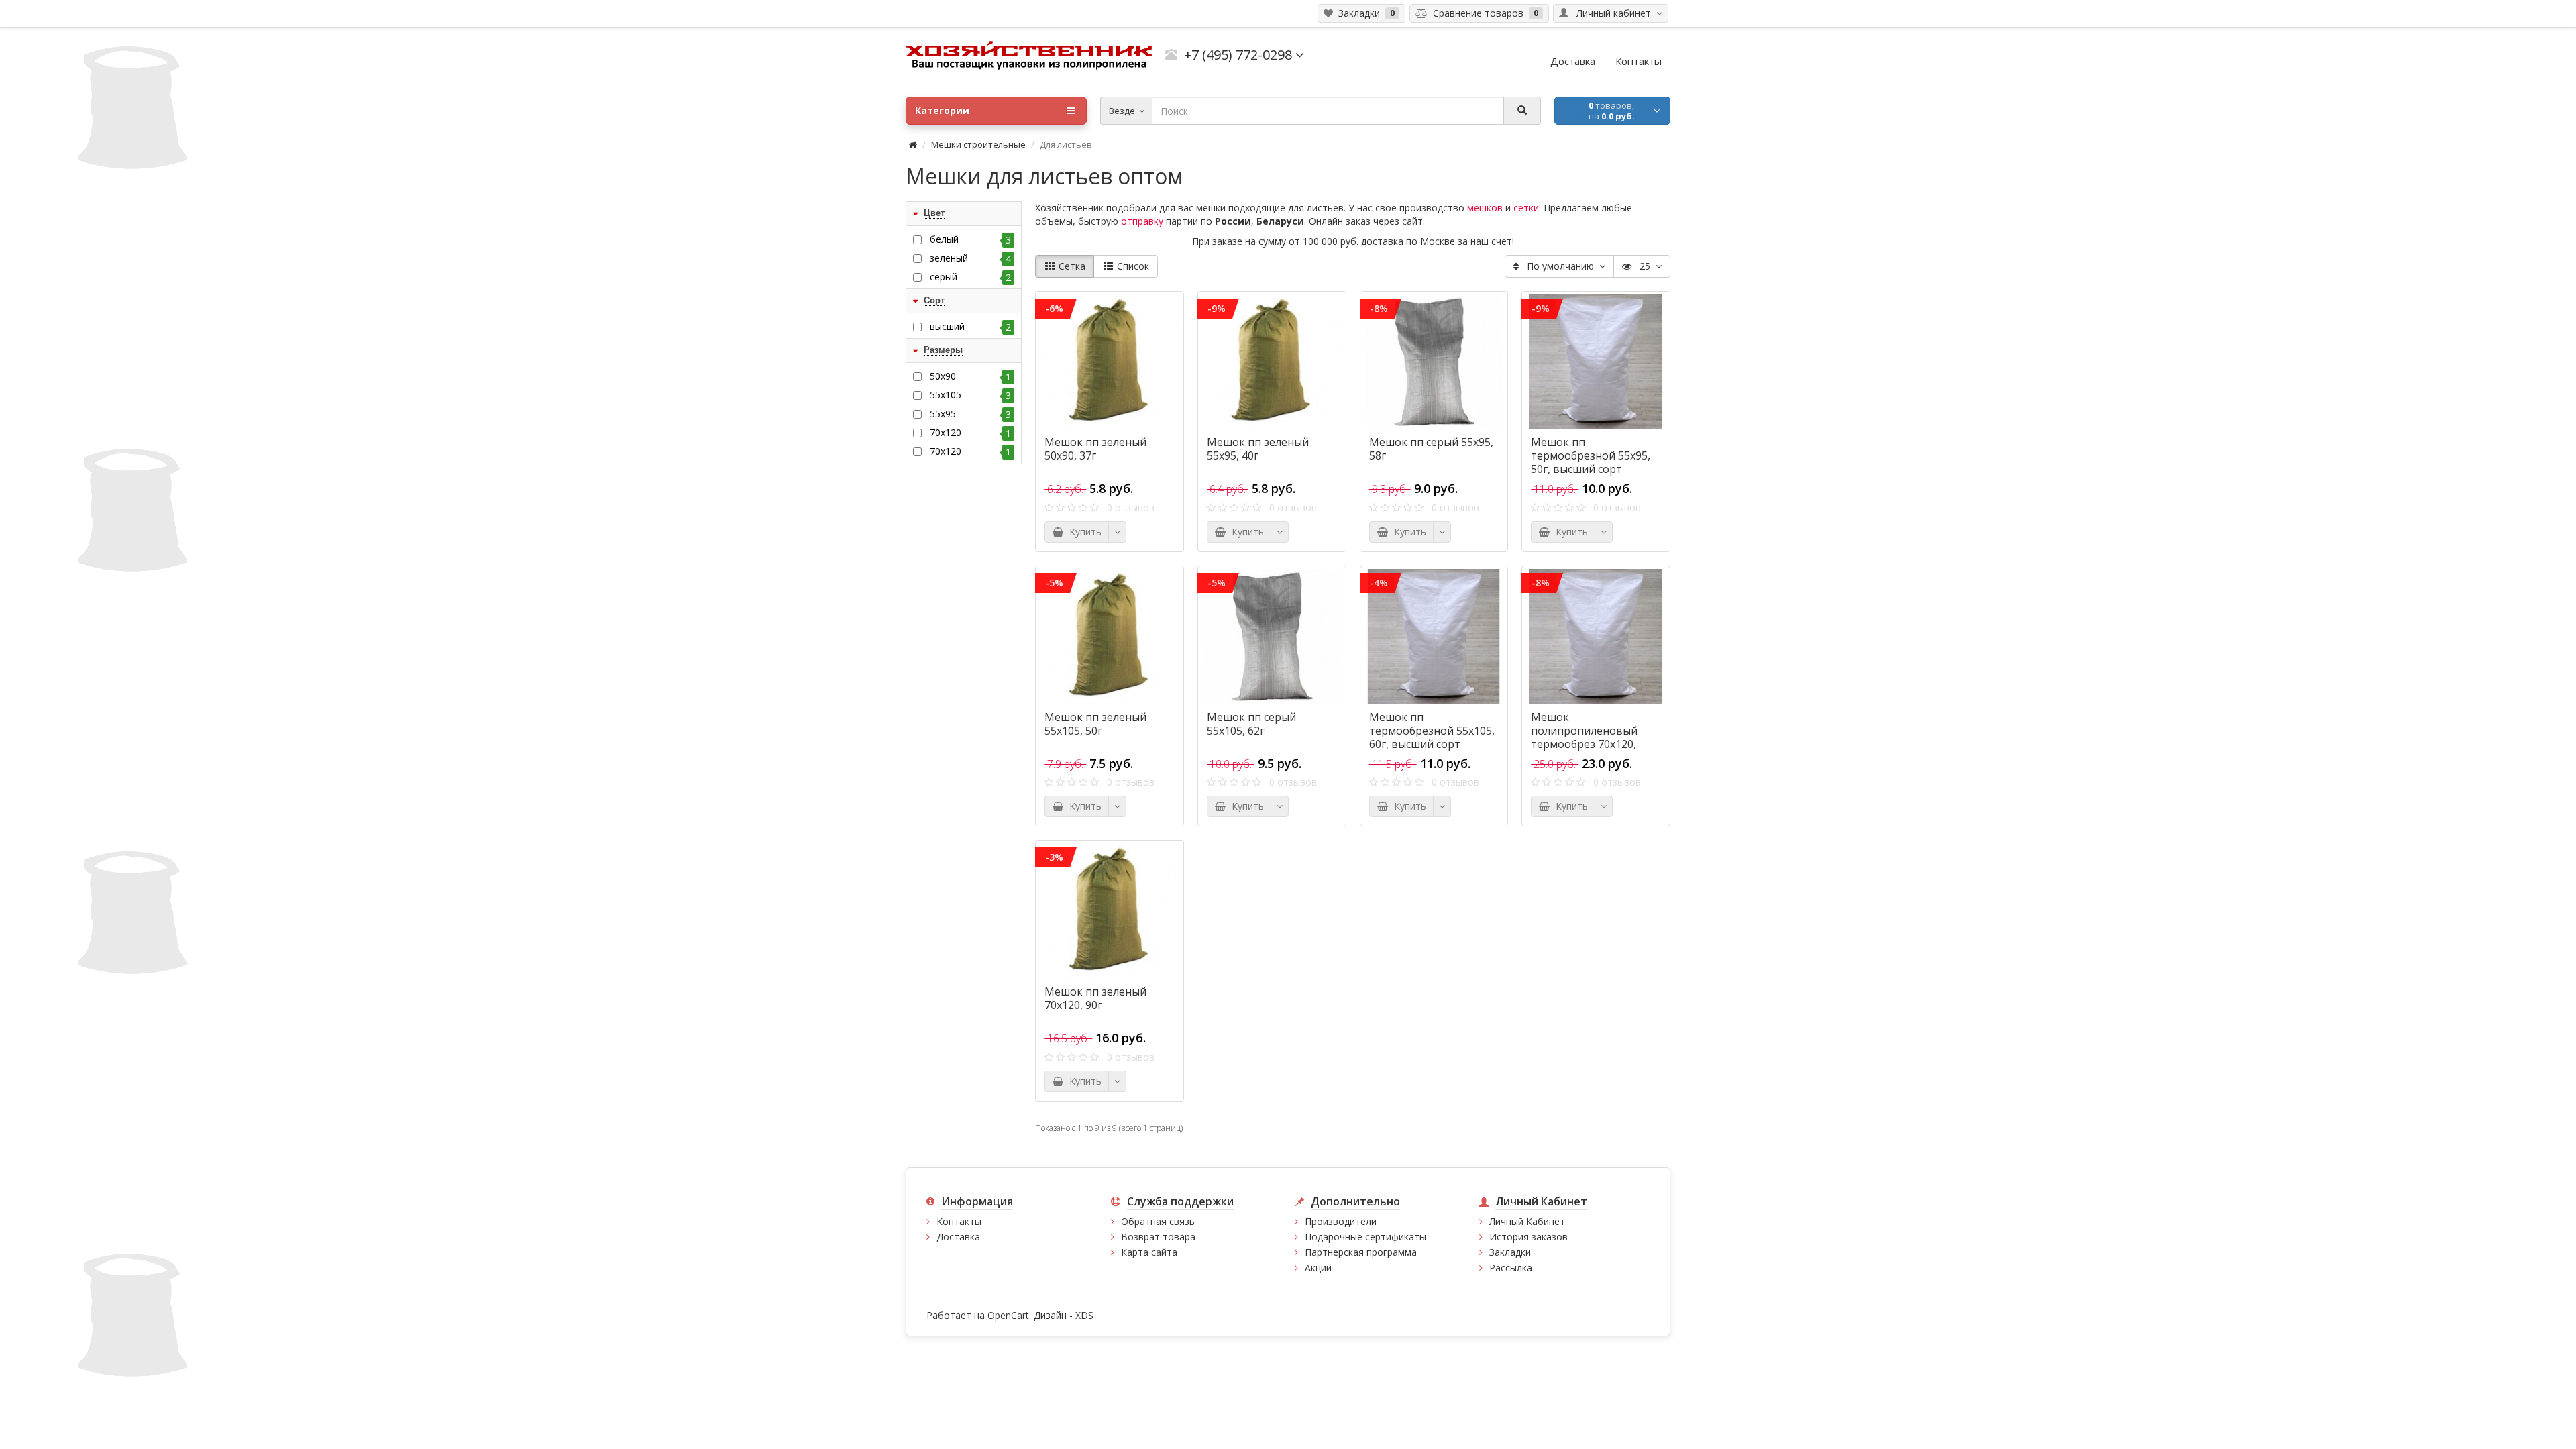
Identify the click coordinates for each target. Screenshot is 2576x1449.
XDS (1084, 1315)
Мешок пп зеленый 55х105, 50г (1095, 724)
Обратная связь (1158, 1221)
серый (970, 277)
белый (970, 239)
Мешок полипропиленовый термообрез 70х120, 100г (1584, 737)
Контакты (959, 1221)
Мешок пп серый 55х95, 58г (1431, 449)
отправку (1142, 221)
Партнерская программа (1361, 1252)
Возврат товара (1158, 1237)
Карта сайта (1149, 1252)
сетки (1526, 208)
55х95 (970, 414)
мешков (1485, 208)
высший (970, 327)
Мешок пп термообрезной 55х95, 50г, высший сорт (1591, 455)
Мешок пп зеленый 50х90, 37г (1095, 449)
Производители (1341, 1221)
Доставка (958, 1237)
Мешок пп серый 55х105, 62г (1251, 724)
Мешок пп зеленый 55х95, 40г (1258, 449)
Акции (1318, 1268)
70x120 (970, 433)
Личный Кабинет (1527, 1221)
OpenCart (1008, 1315)
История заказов (1528, 1237)
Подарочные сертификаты (1365, 1237)
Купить (1083, 532)
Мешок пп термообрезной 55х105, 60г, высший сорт (1432, 731)
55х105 (970, 395)
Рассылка (1511, 1268)
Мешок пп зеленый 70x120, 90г (1095, 998)
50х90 (970, 376)
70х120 (970, 451)
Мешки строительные (978, 144)
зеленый (970, 258)
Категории (942, 110)
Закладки (1510, 1252)
